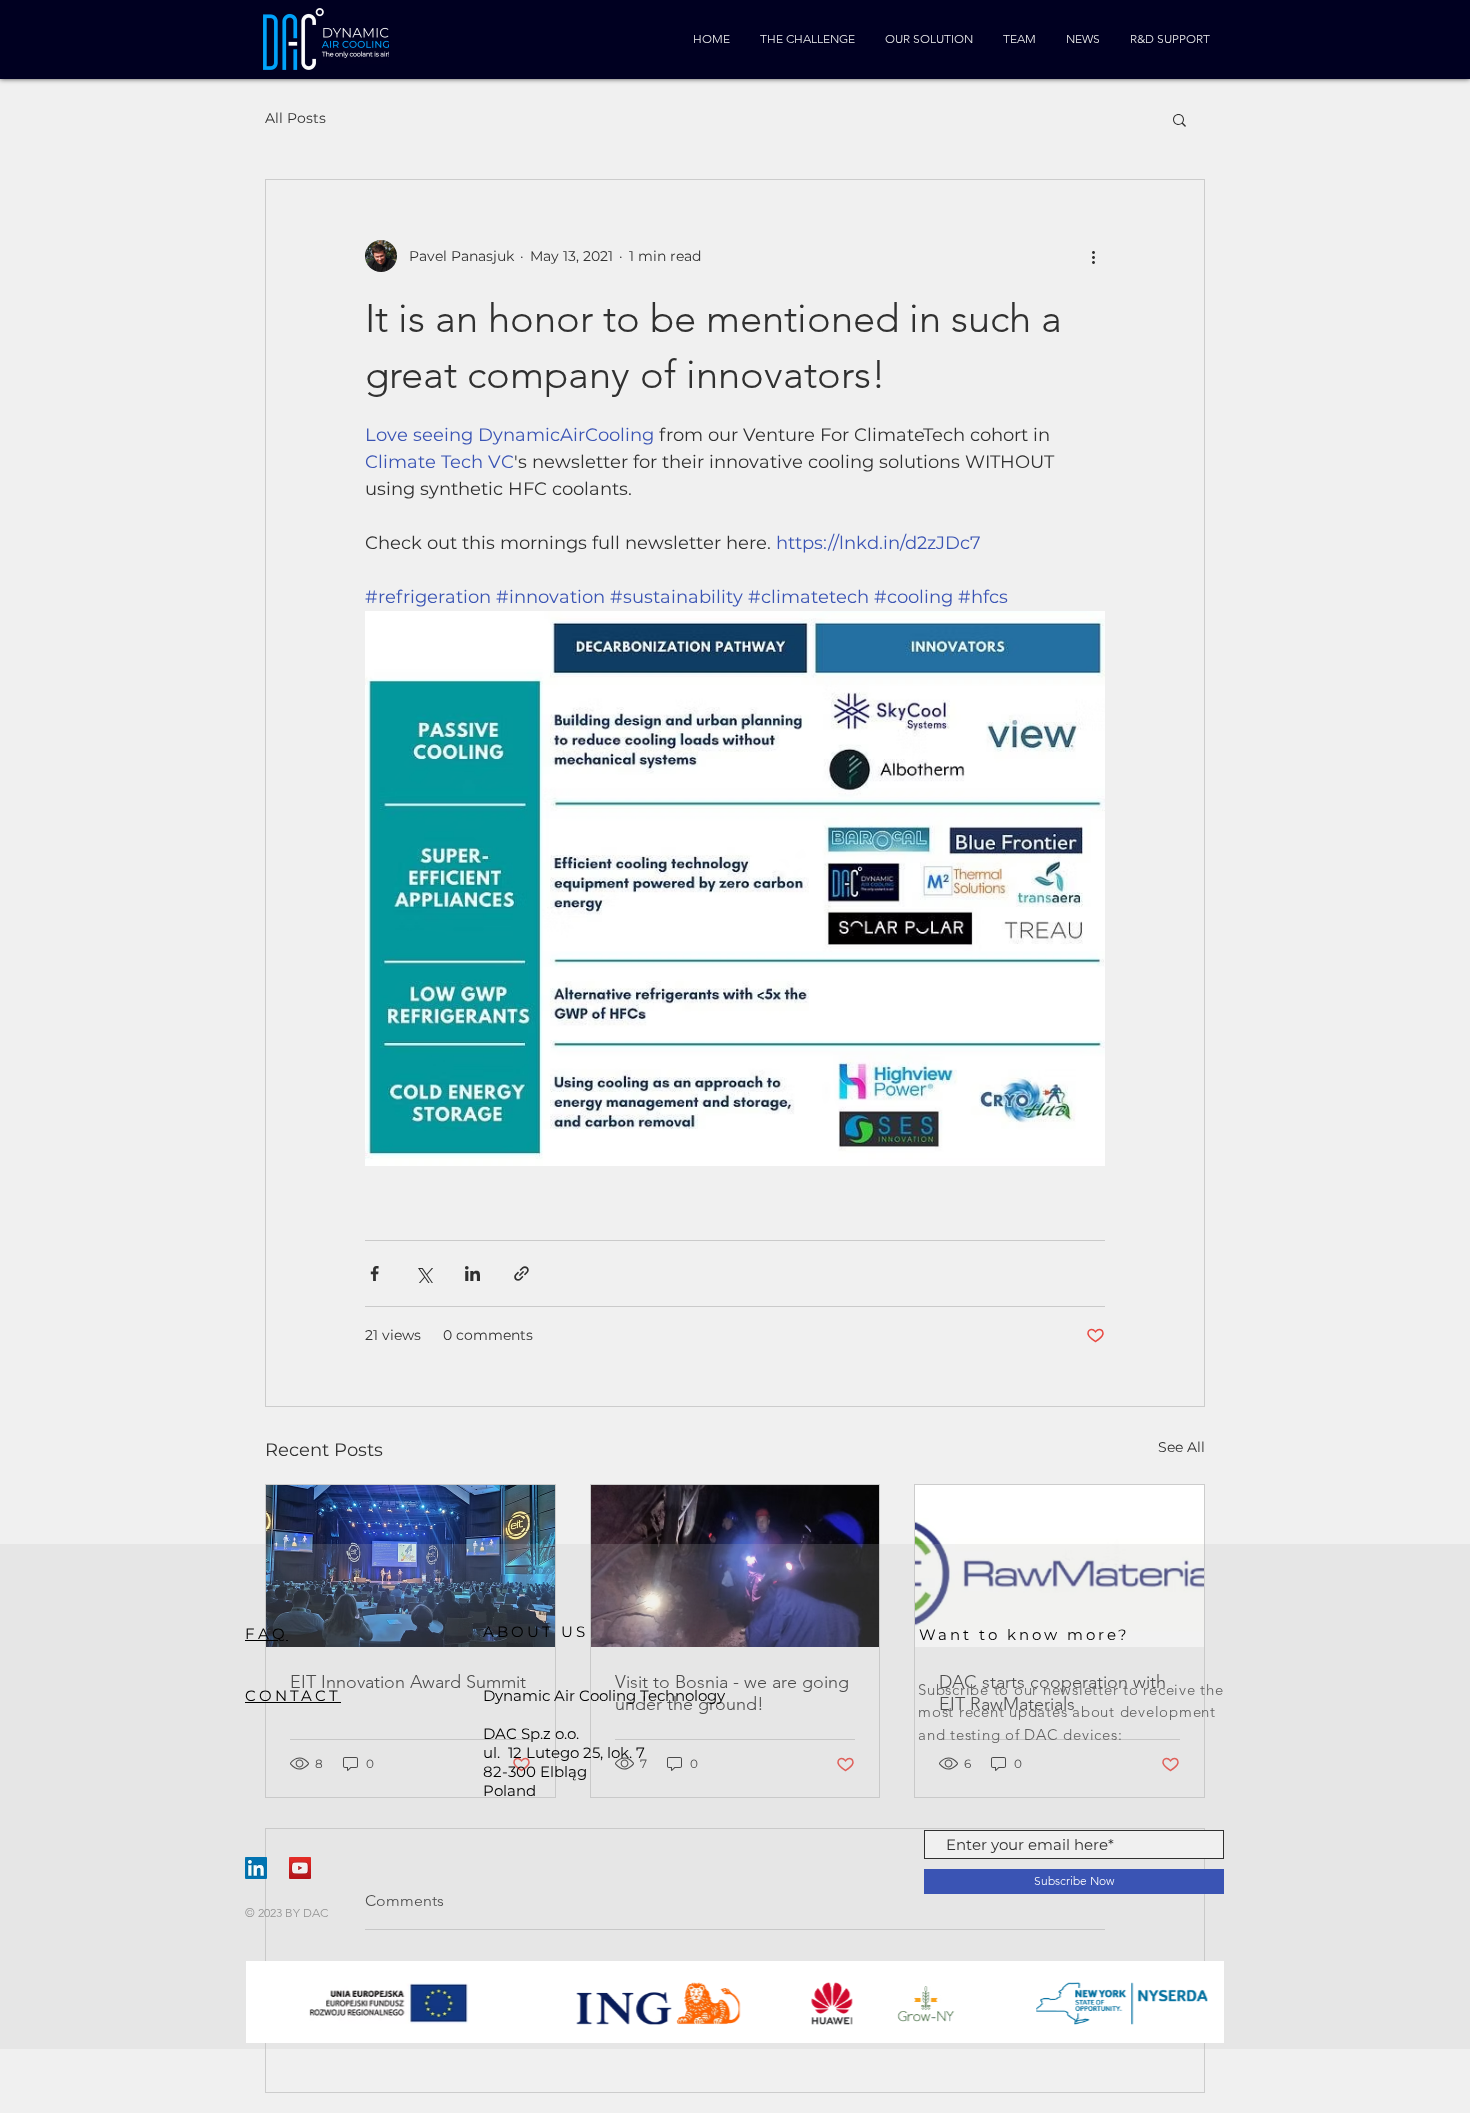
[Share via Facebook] (374, 1273)
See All (1181, 1447)
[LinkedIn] (256, 1868)
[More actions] (1093, 256)
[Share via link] (521, 1273)
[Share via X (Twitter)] (423, 1273)
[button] (1179, 119)
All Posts (295, 118)
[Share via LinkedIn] (472, 1273)
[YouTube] (300, 1868)
